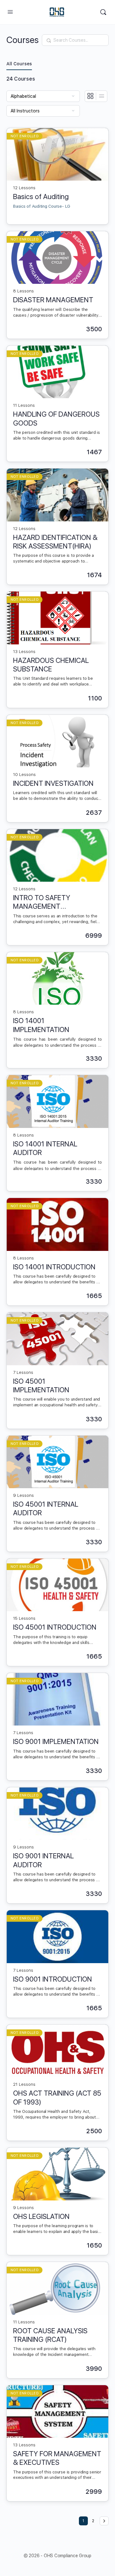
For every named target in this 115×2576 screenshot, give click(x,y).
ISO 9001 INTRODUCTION (53, 1979)
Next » (104, 2521)
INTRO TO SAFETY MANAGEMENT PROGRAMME (42, 902)
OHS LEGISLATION (41, 2216)
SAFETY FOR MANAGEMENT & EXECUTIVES (57, 2458)
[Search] (103, 12)
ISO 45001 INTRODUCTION (55, 1627)
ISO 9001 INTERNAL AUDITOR (43, 1860)
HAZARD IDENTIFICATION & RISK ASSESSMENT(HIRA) (55, 542)
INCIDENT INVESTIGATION (53, 783)
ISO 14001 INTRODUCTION (54, 1267)
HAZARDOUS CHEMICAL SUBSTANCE (51, 665)
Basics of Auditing (41, 197)
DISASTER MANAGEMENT (53, 300)
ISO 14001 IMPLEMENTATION (41, 1025)
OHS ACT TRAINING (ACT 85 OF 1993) (57, 2097)
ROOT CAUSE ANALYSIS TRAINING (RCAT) (50, 2335)
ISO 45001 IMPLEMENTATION (41, 1385)
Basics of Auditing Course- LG (42, 206)
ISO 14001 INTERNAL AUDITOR (45, 1148)
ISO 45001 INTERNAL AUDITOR (46, 1508)
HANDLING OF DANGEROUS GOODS (56, 418)
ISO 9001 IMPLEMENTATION (56, 1741)
